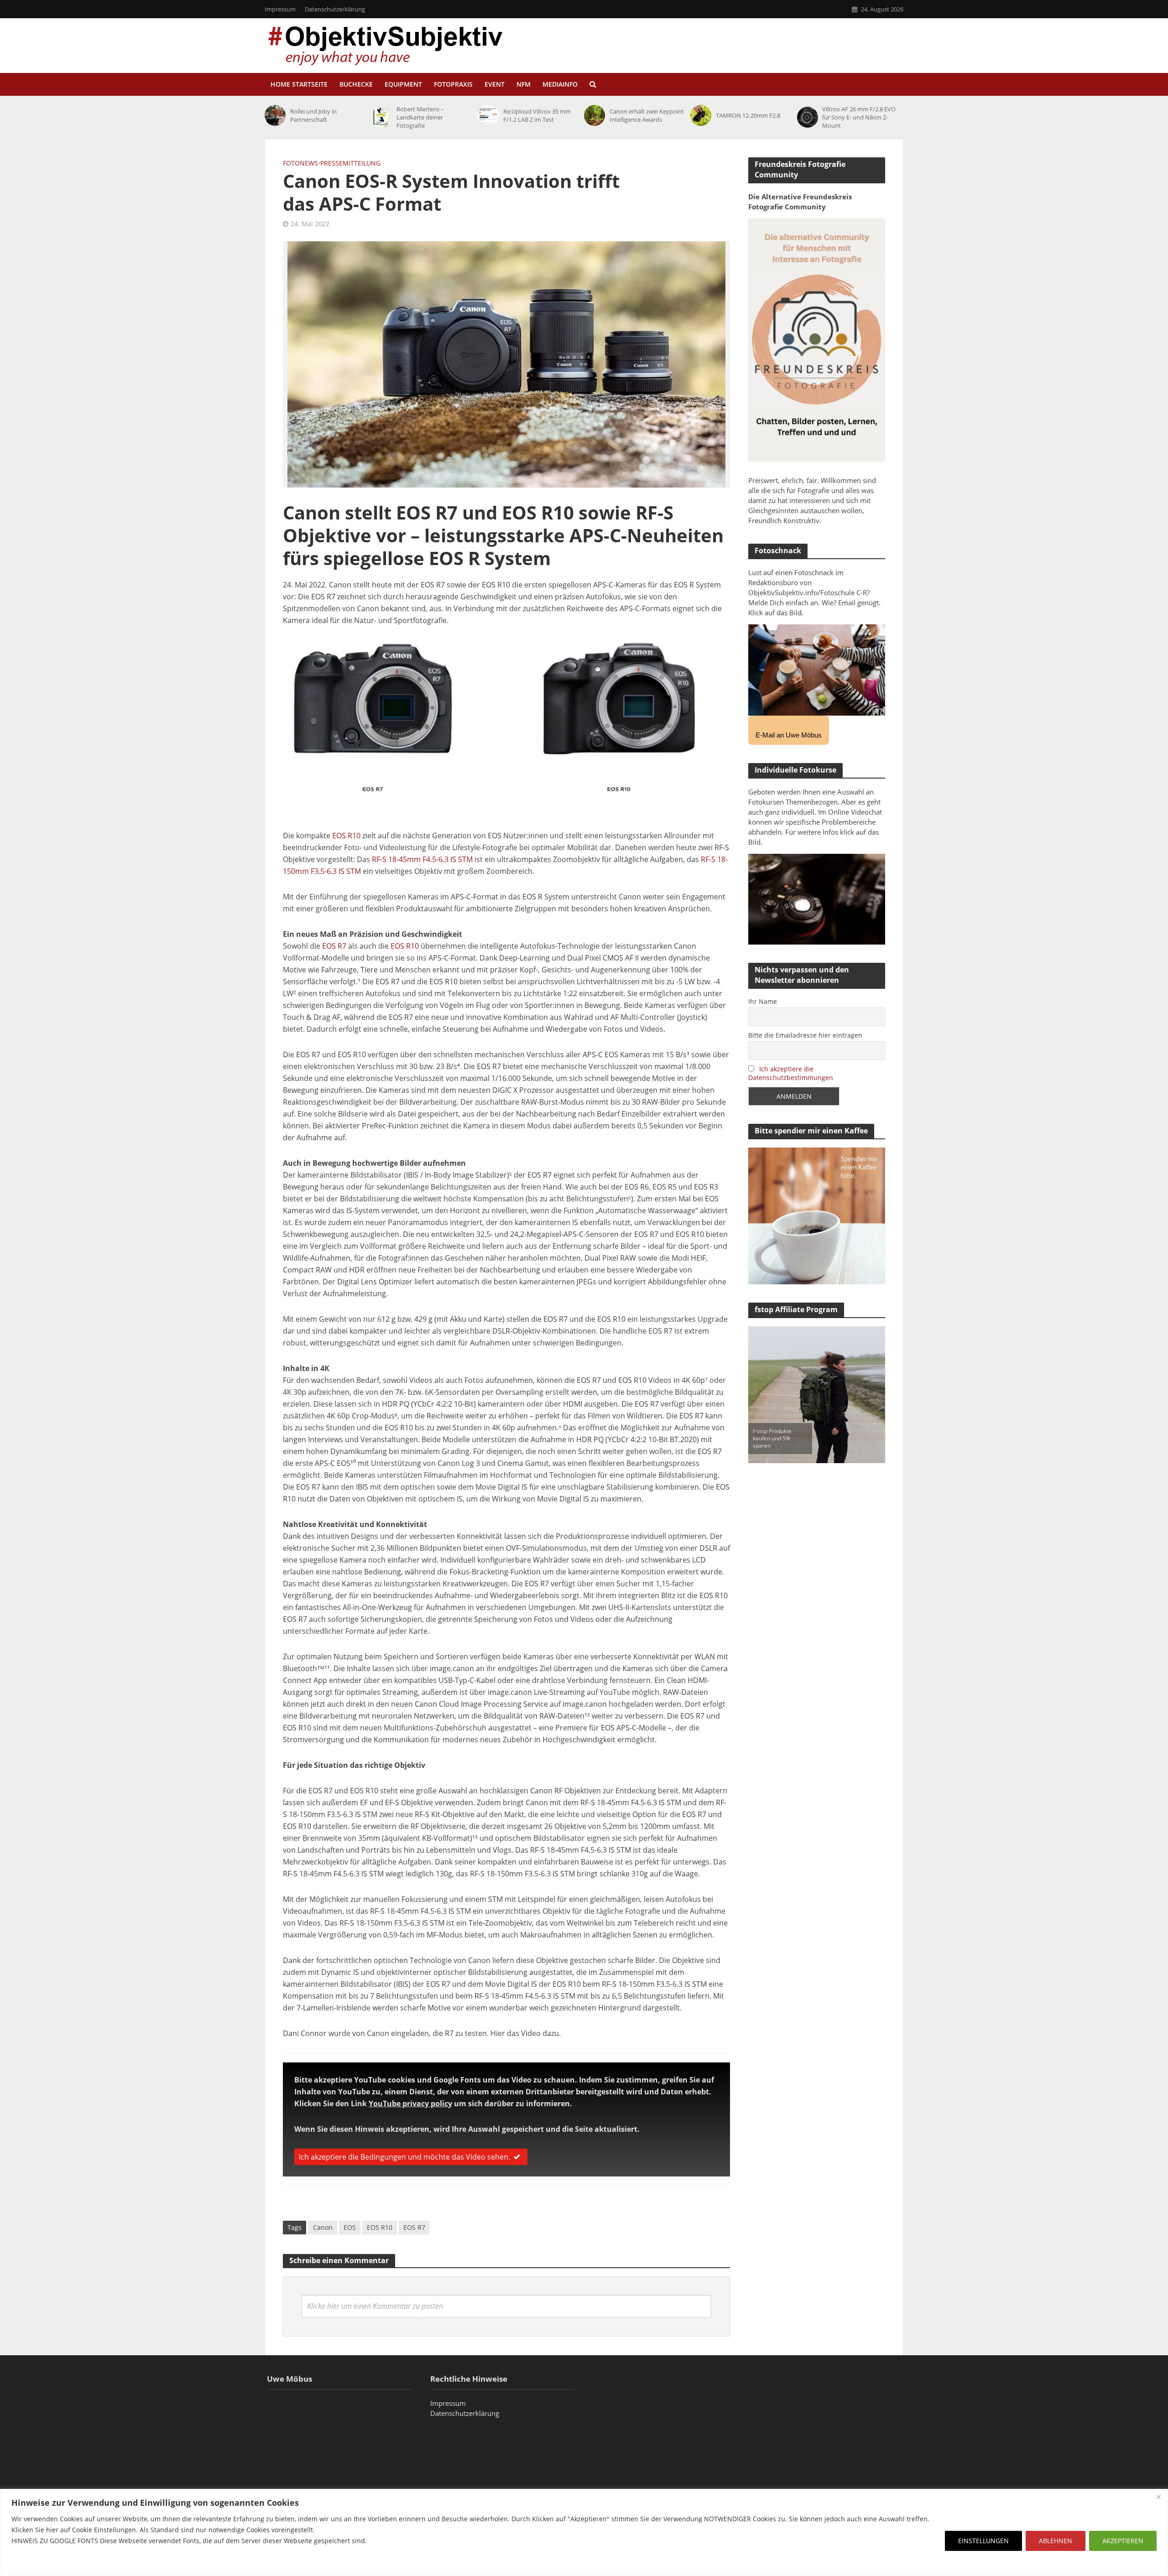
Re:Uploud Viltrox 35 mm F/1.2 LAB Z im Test (537, 115)
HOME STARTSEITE (299, 84)
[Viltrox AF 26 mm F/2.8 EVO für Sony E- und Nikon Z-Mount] (808, 117)
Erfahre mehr (34, 2563)
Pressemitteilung (350, 163)
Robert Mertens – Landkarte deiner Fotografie (420, 117)
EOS (350, 2227)
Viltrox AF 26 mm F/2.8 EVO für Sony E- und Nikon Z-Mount (859, 117)
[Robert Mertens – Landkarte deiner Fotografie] (381, 117)
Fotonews (300, 163)
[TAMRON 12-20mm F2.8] (701, 115)
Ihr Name (763, 1001)
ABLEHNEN (1056, 2541)
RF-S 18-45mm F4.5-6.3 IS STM (422, 859)
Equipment (403, 84)
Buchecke (356, 84)
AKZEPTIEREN (1123, 2541)
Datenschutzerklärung (335, 9)
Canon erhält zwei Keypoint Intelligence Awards (647, 115)
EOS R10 (346, 836)
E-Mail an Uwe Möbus (789, 735)
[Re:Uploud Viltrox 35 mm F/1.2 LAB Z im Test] (488, 115)
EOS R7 (334, 946)
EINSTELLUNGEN (983, 2541)
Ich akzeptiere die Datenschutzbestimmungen (791, 1073)
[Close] (1158, 2497)
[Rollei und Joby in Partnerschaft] (275, 115)
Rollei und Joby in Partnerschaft (313, 115)
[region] (584, 2532)
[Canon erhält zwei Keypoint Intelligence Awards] (594, 115)
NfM (524, 84)
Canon (323, 2227)
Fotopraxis (453, 84)
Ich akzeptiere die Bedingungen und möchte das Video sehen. (404, 2157)
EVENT (495, 84)
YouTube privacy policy (410, 2103)
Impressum (280, 9)
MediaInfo (560, 84)
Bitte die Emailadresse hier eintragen (805, 1035)
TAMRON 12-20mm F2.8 (748, 115)
